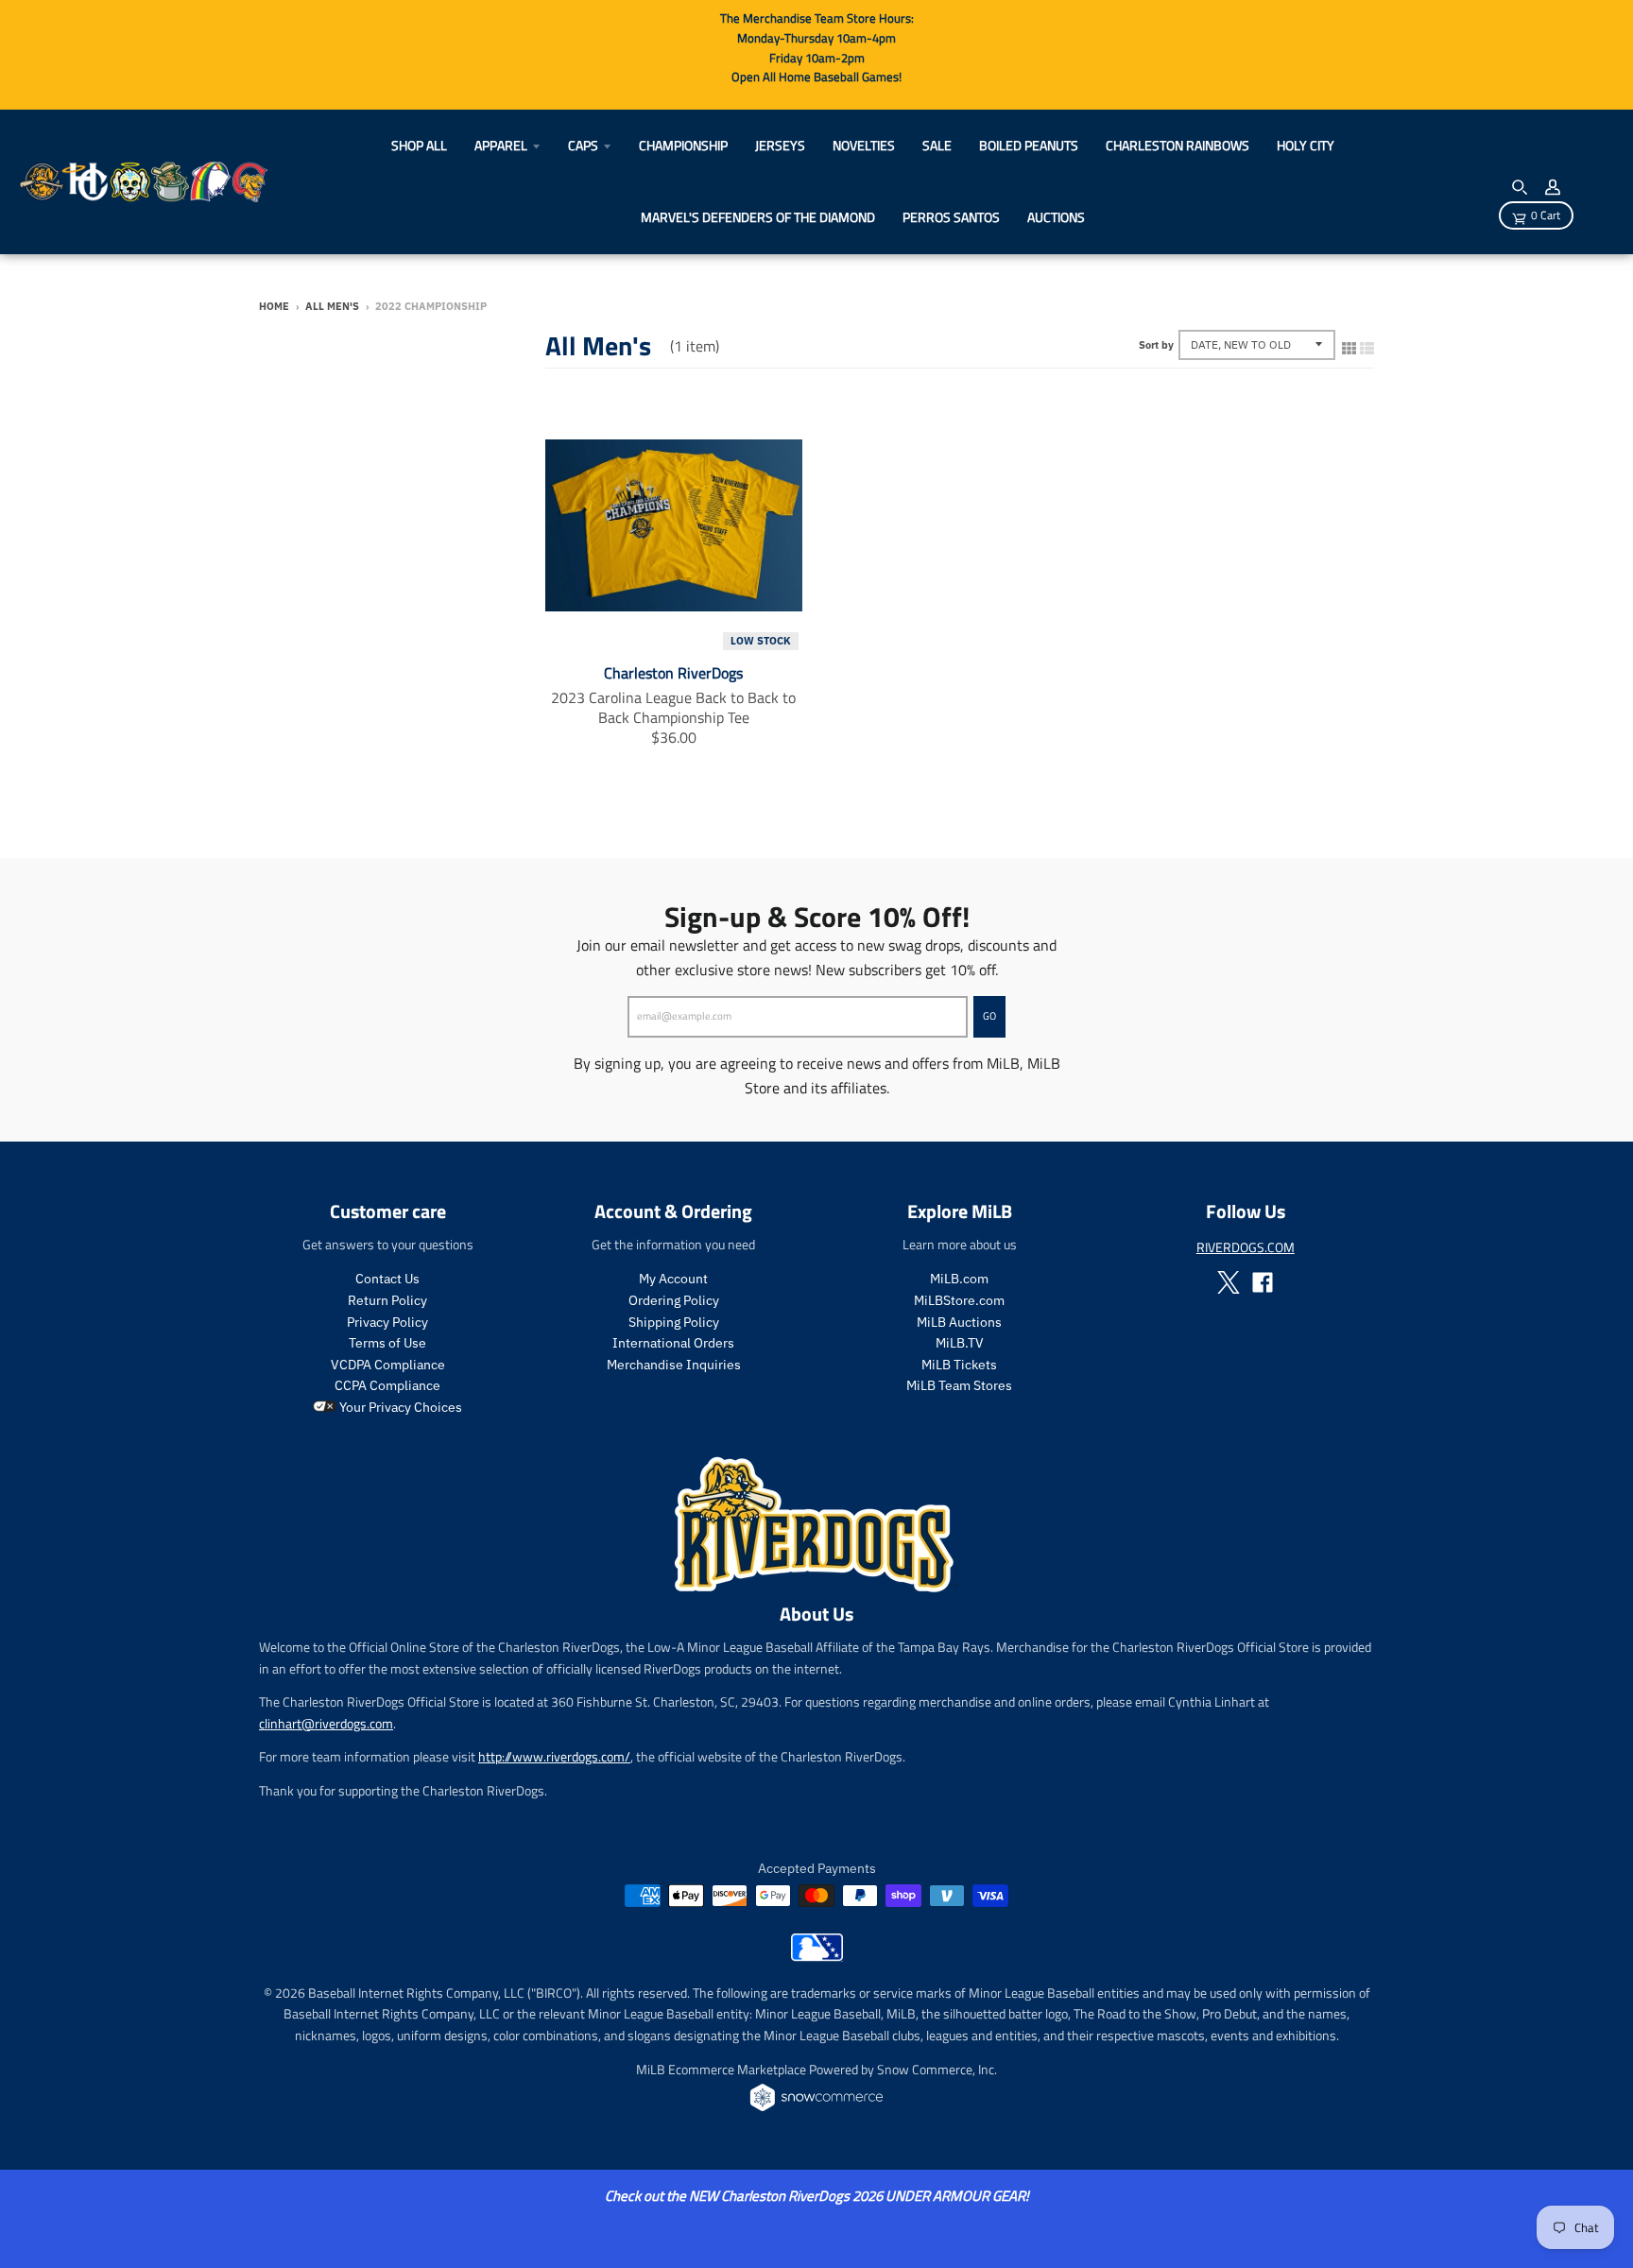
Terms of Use (387, 1343)
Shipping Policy (674, 1322)
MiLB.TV (960, 1343)
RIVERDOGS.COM (1246, 1247)
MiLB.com (959, 1279)
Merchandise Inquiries (674, 1365)
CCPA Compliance (387, 1385)
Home (274, 306)
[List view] (1367, 344)
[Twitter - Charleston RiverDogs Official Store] (1229, 1282)
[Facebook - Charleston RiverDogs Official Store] (1263, 1282)
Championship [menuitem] (683, 145)
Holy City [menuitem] (1306, 145)
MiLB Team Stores (959, 1385)
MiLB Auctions (959, 1322)
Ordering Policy (674, 1300)
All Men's (332, 306)
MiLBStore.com (959, 1300)
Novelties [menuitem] (864, 145)
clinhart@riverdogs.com (326, 1723)
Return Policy (387, 1300)
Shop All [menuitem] (419, 145)
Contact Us (387, 1279)
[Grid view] (1349, 344)
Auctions (1056, 217)
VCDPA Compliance (388, 1365)
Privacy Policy (387, 1322)
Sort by (1156, 345)
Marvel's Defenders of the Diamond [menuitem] (758, 217)
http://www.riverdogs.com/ (554, 1756)
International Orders (673, 1343)
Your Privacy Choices (399, 1407)
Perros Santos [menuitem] (951, 217)
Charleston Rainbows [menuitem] (1177, 145)
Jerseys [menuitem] (780, 145)
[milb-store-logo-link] (817, 1956)
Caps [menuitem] (583, 145)
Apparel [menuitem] (501, 145)
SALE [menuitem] (937, 145)
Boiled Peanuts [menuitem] (1029, 145)
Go (989, 1016)
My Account (673, 1279)
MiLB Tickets (959, 1365)
